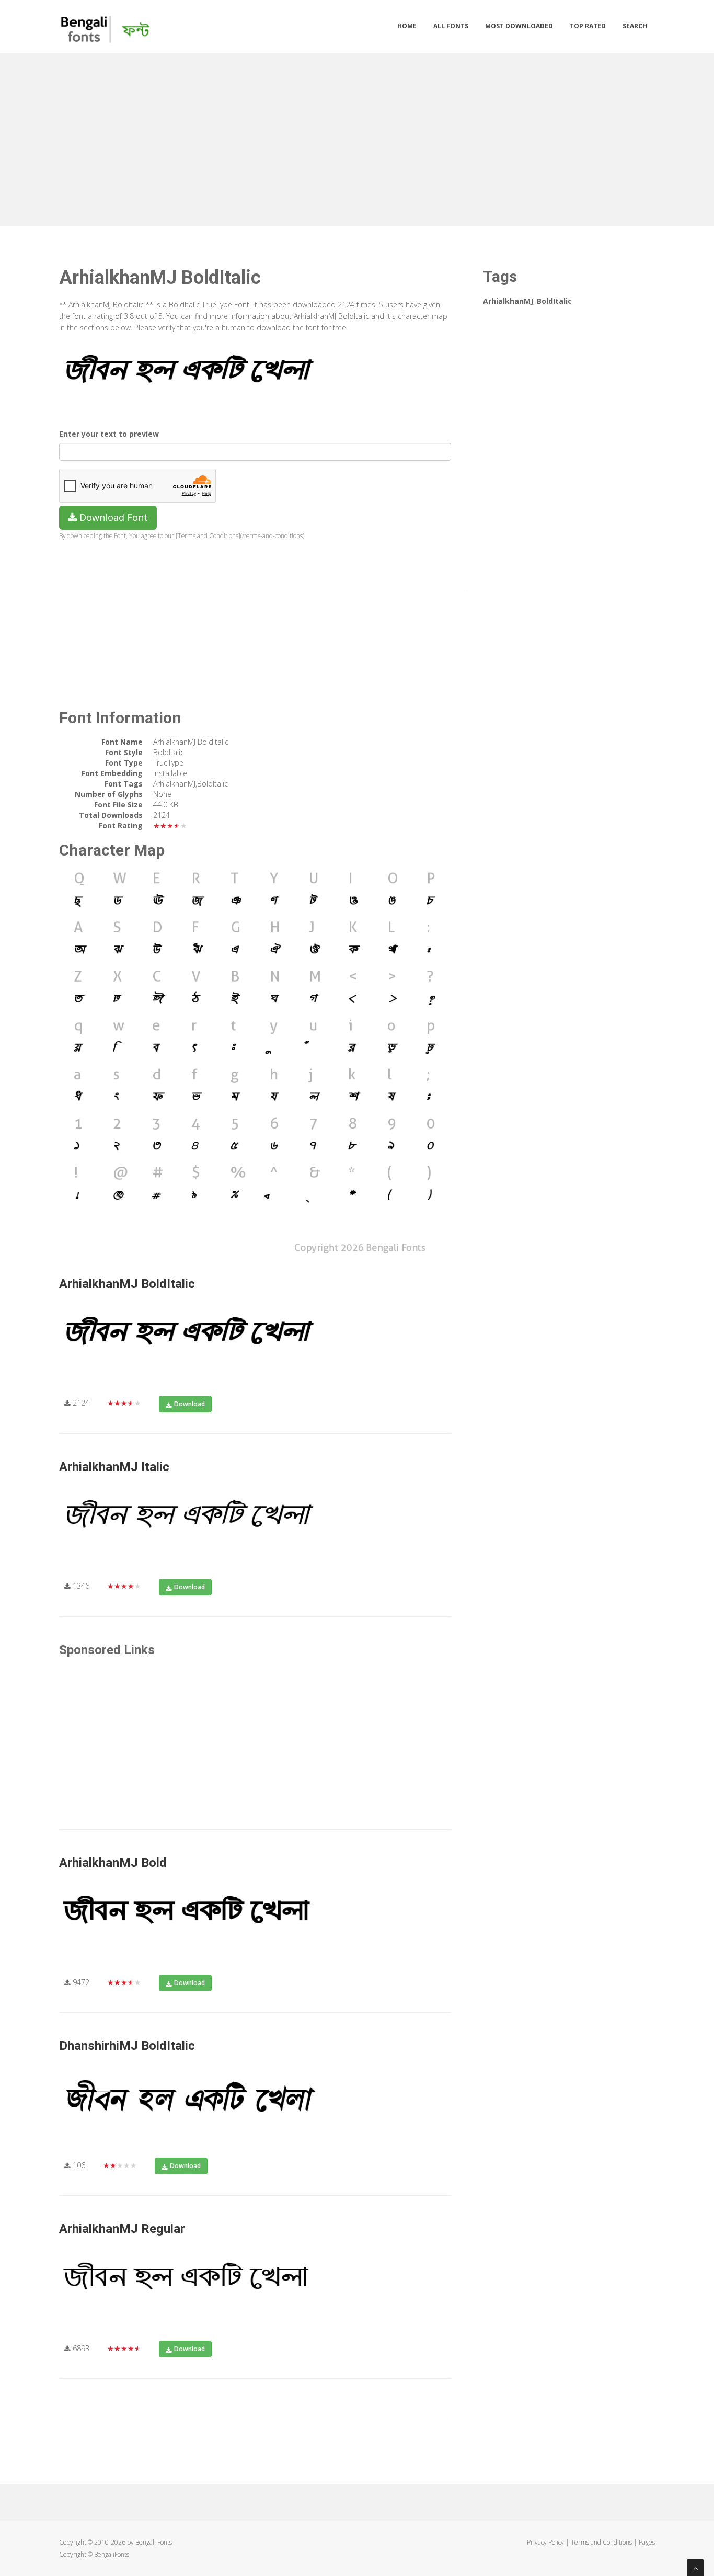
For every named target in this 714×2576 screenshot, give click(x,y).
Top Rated (588, 26)
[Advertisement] (357, 137)
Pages (647, 2542)
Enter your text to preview (109, 434)
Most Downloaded (519, 26)
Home (407, 26)
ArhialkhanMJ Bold (113, 1863)
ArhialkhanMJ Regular (122, 2229)
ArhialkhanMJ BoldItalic (127, 1284)
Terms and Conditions (601, 2542)
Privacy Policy (545, 2542)
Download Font (112, 517)
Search (635, 26)
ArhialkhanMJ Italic (114, 1467)
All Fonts (451, 26)
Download (189, 1404)
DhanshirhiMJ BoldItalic (127, 2046)
